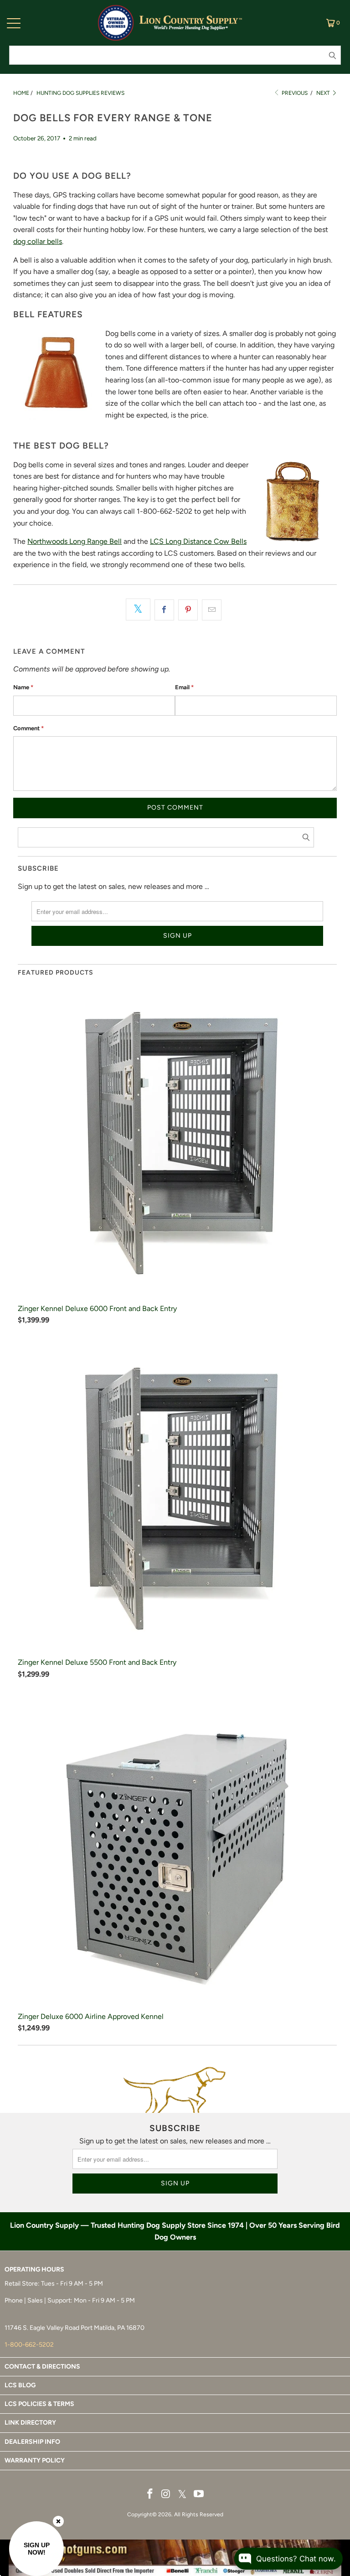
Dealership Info (32, 2442)
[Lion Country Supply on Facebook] (150, 2494)
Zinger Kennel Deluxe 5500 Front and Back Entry (97, 1662)
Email (184, 687)
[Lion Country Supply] (191, 23)
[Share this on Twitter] (138, 609)
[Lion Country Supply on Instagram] (166, 2494)
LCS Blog (20, 2385)
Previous (294, 93)
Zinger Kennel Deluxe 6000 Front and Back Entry (97, 1309)
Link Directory (30, 2423)
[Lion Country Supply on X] (182, 2495)
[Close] (58, 2521)
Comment (28, 728)
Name (23, 687)
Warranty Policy (35, 2460)
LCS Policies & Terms (39, 2404)
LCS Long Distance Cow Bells (198, 541)
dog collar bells (38, 241)
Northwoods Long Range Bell (75, 541)
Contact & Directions (42, 2367)
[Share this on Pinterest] (188, 610)
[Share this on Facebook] (164, 610)
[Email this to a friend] (212, 610)
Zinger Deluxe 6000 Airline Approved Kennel (91, 2016)
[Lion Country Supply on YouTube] (199, 2494)
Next (324, 93)
